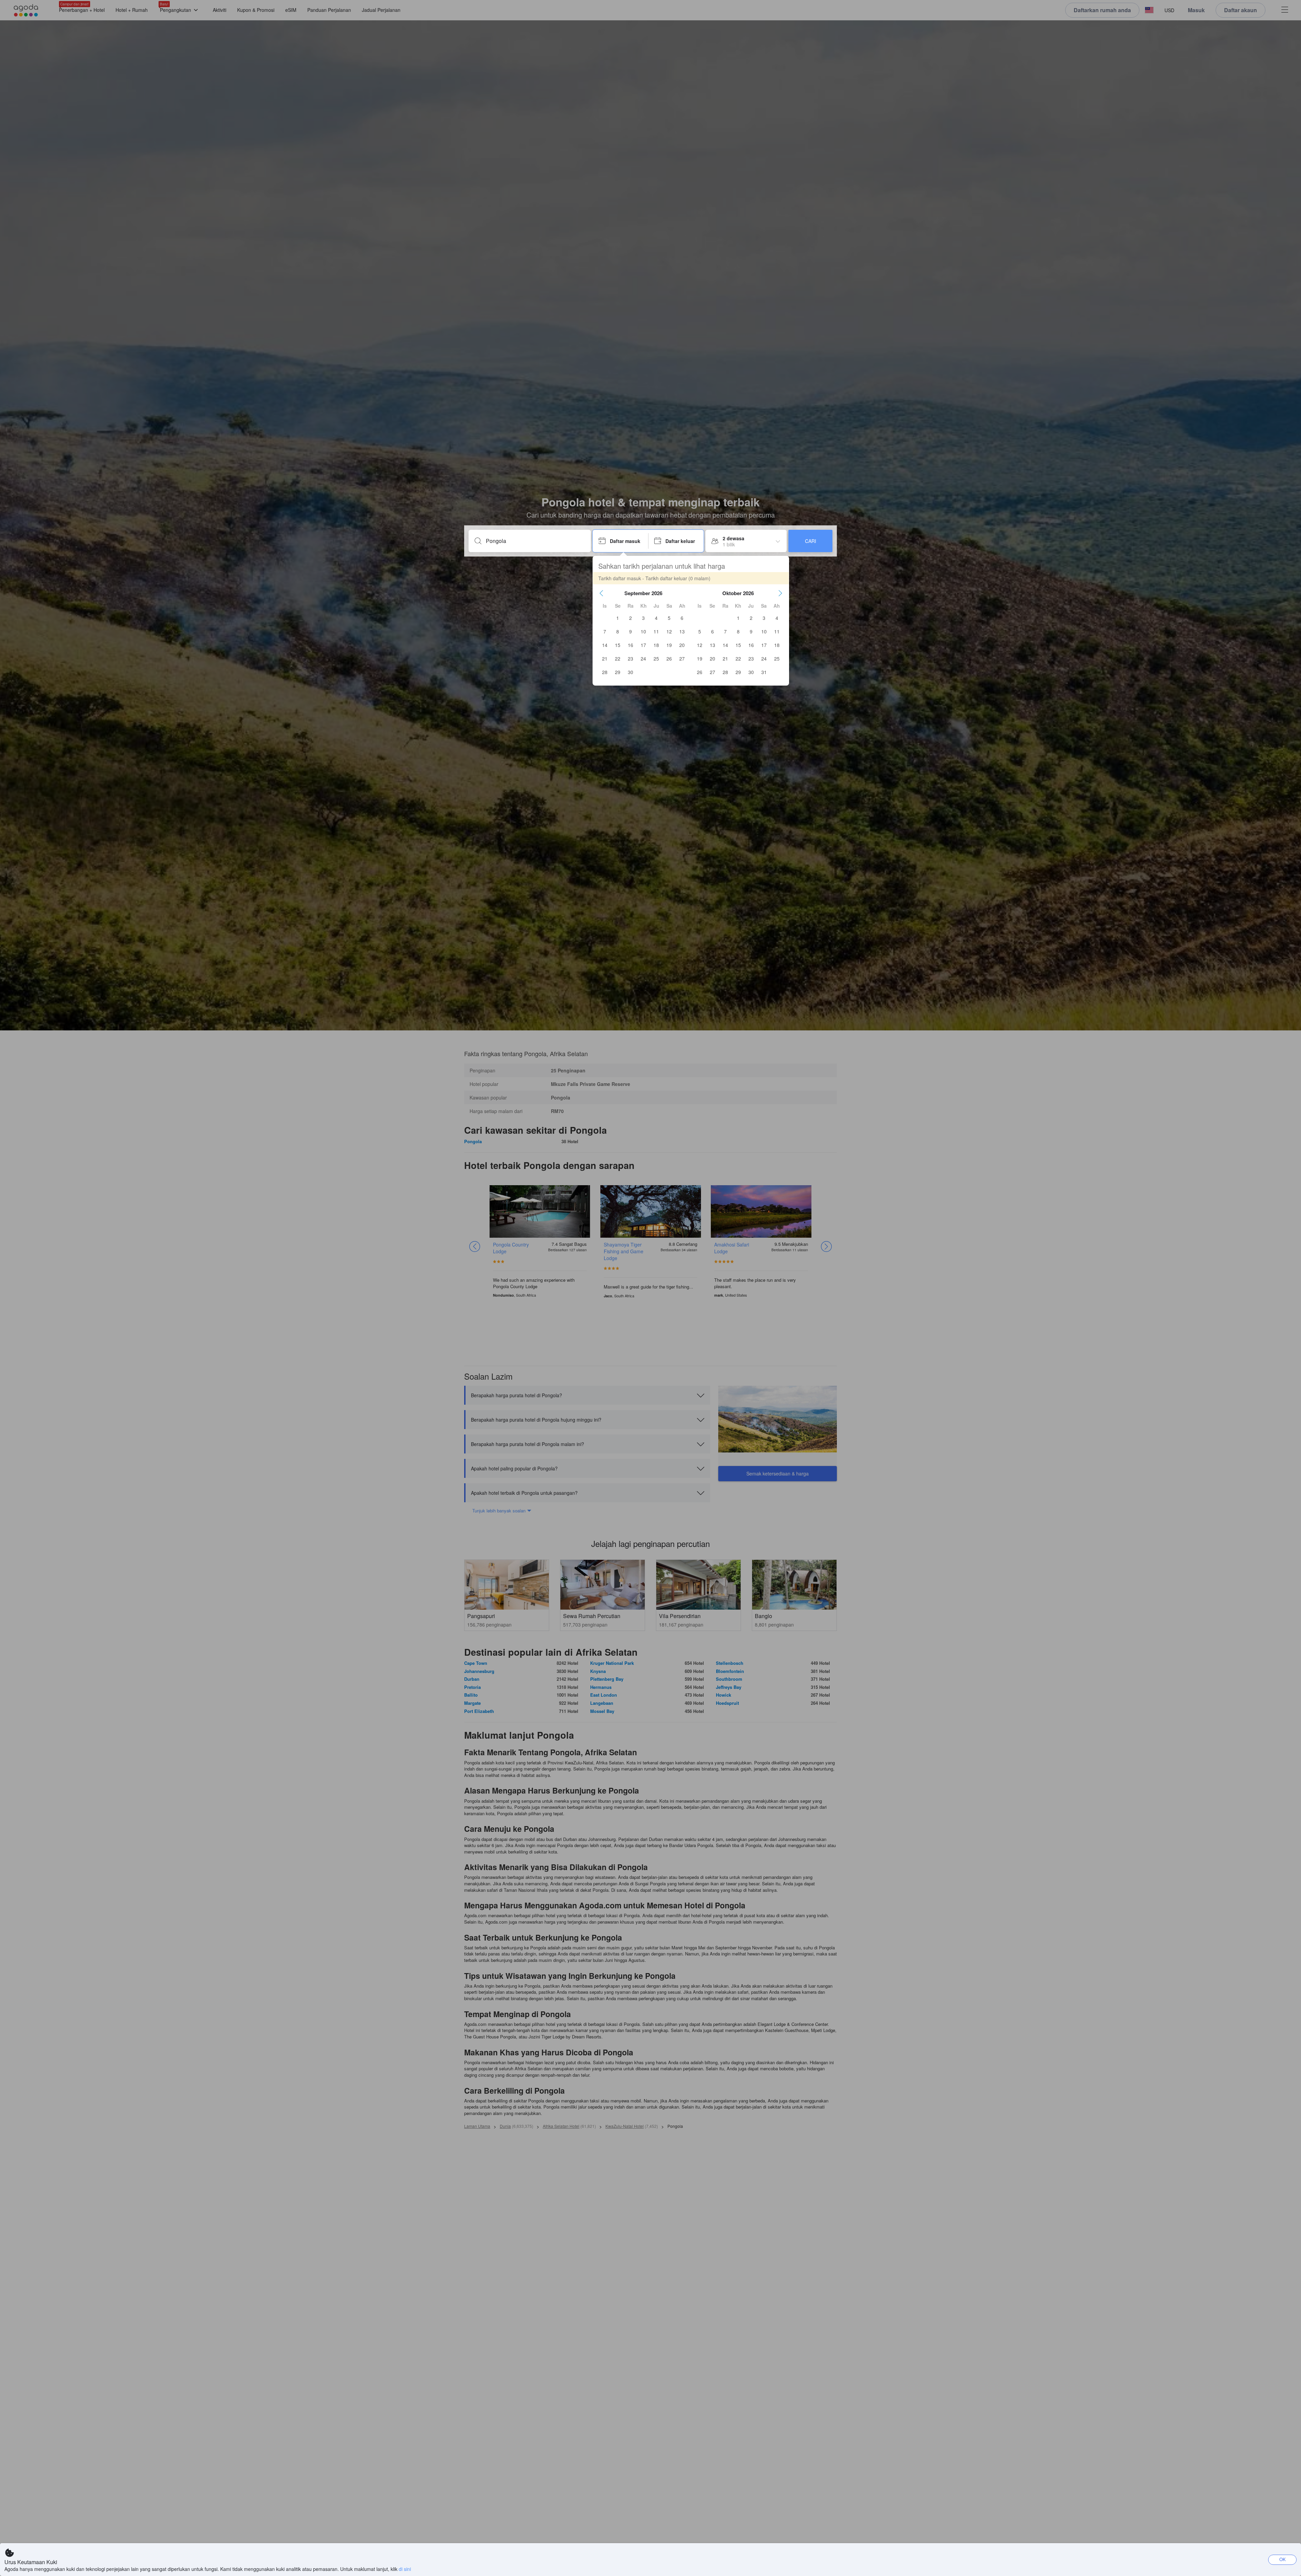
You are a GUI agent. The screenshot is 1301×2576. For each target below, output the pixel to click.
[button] (601, 593)
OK (1283, 2559)
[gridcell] (618, 618)
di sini (405, 2569)
